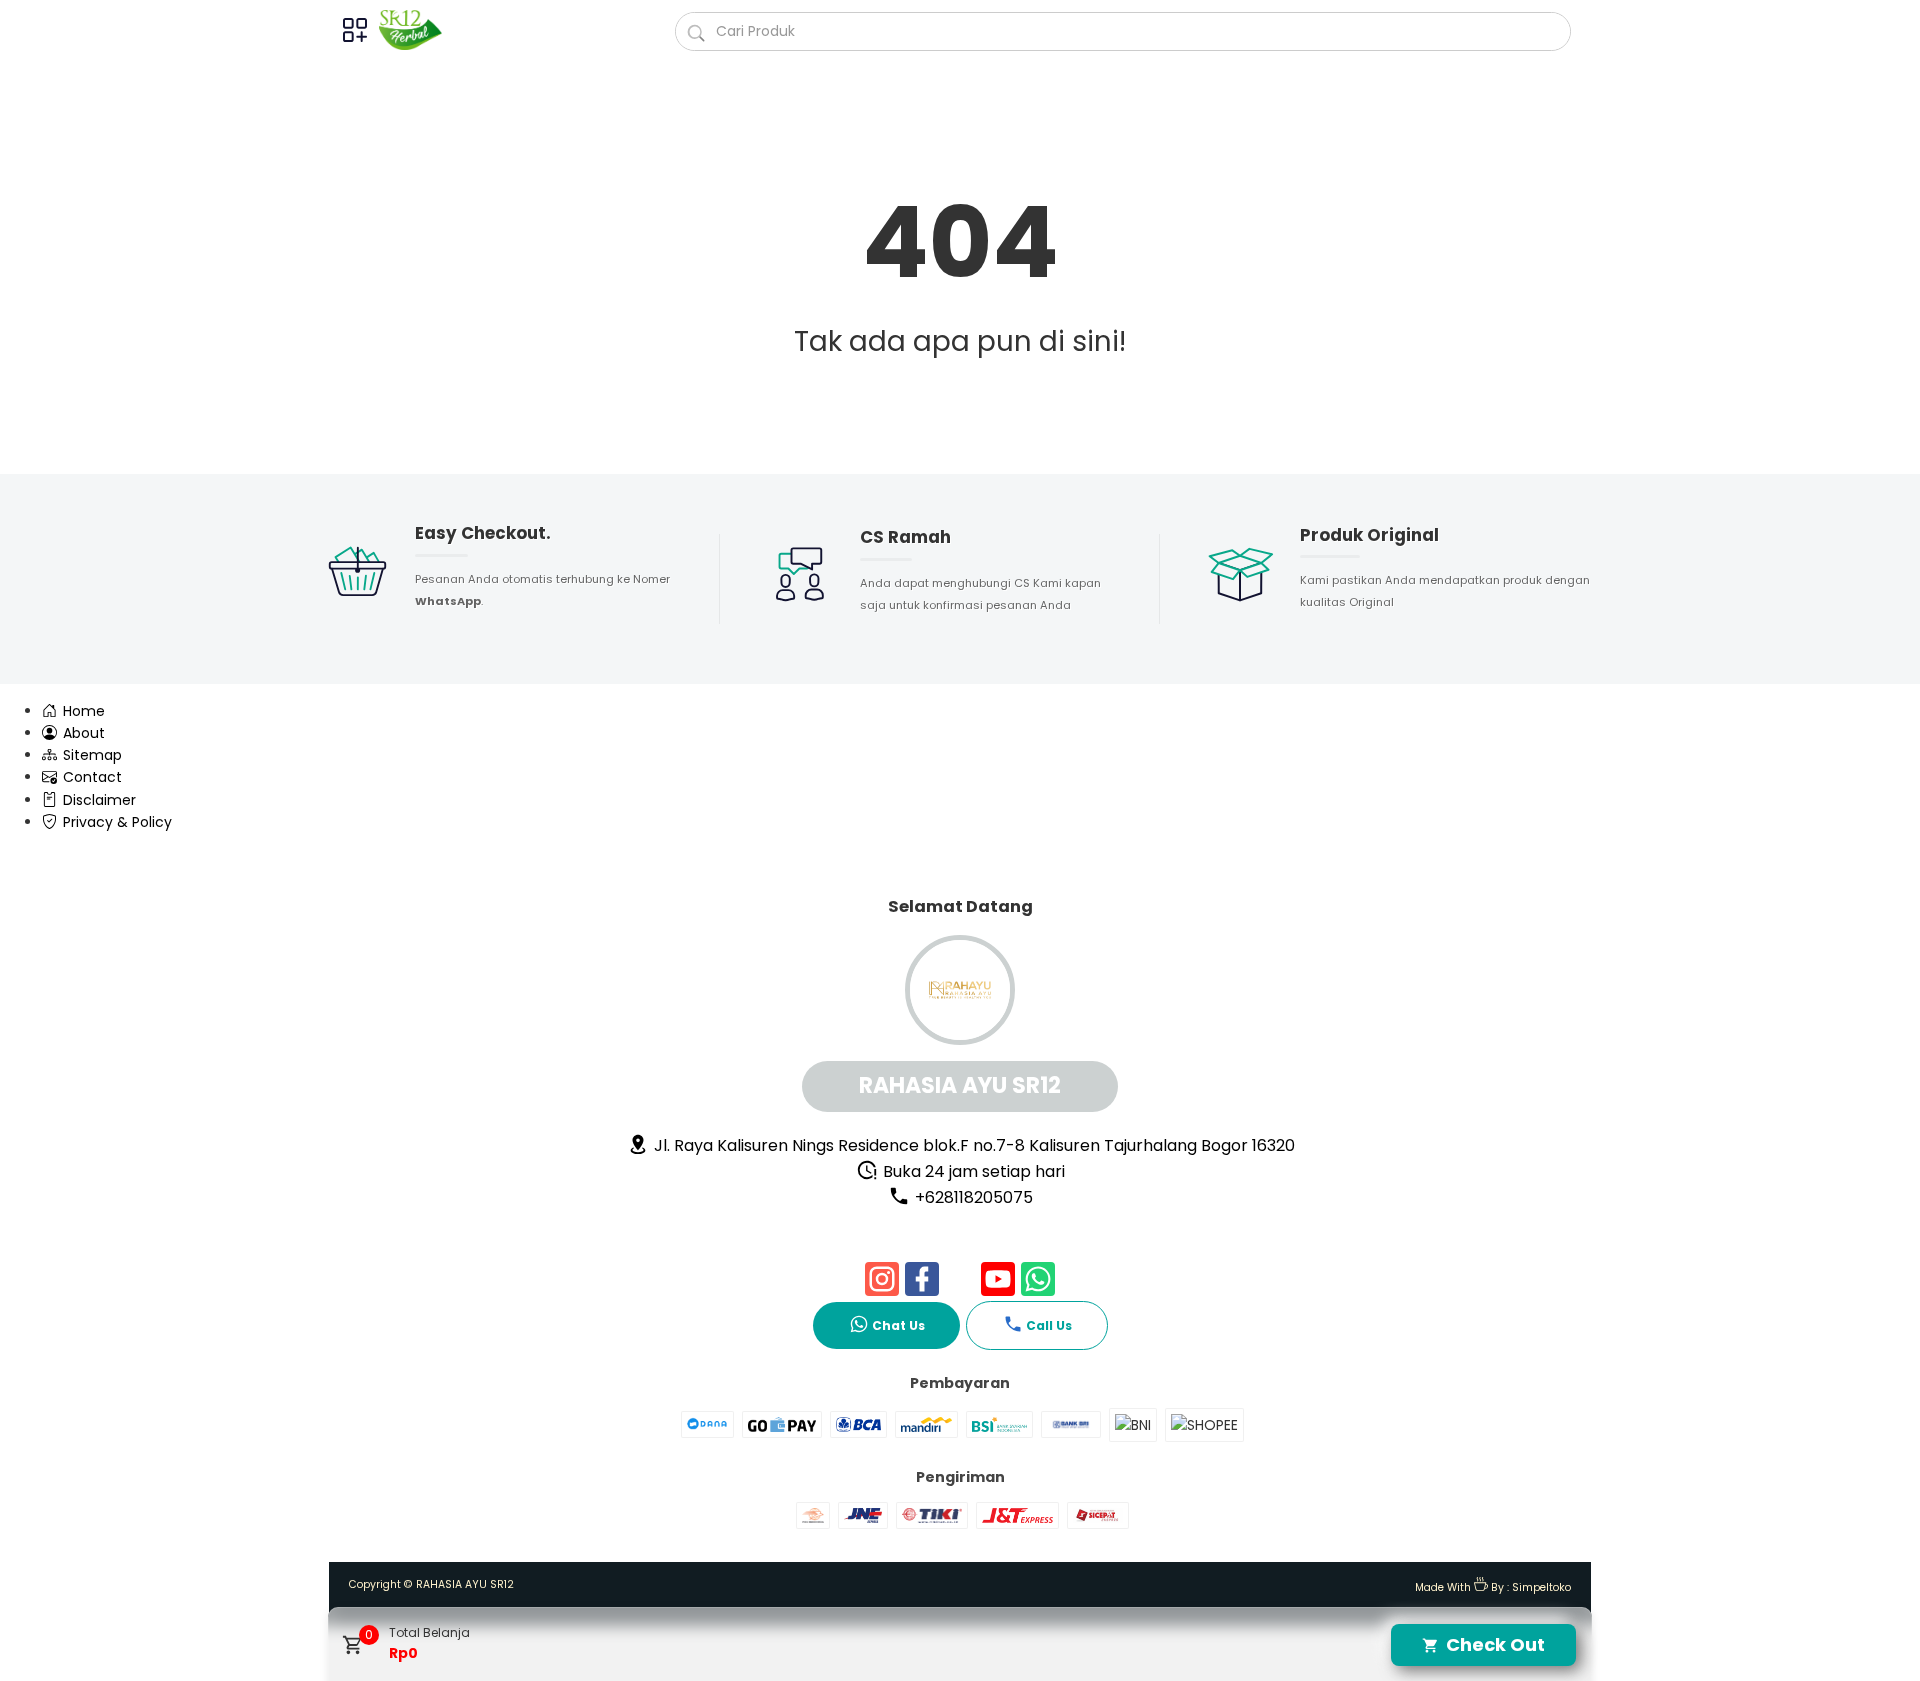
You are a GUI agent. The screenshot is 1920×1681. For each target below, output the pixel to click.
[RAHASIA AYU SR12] (418, 30)
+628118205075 (972, 1197)
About (82, 733)
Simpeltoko (1541, 1587)
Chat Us (898, 1325)
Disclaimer (97, 800)
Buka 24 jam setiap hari (972, 1171)
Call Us (1049, 1325)
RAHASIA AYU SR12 (465, 1584)
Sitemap (90, 755)
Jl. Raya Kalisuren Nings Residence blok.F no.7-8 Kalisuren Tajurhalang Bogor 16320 (972, 1145)
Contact (90, 777)
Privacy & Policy (115, 822)
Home (82, 711)
